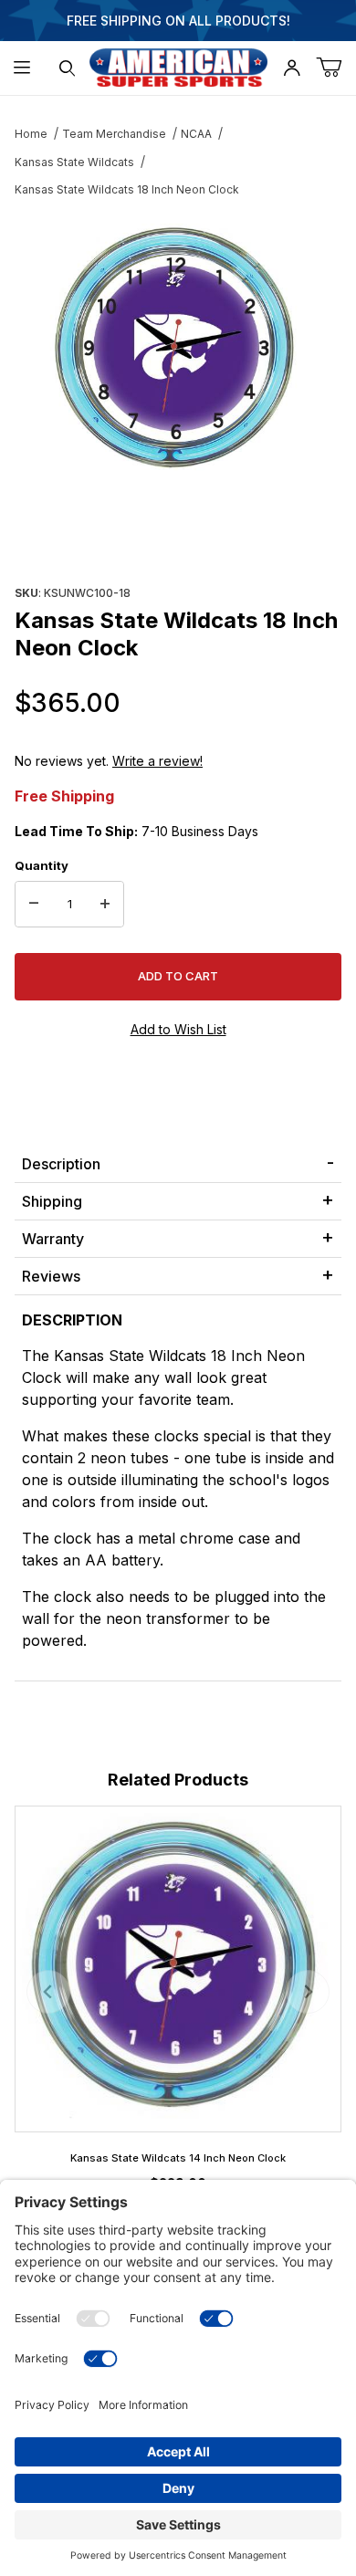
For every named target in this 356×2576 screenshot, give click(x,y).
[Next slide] (308, 1992)
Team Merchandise (114, 134)
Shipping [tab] (52, 1201)
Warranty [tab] (53, 1239)
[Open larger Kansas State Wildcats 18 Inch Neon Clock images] (178, 351)
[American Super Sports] (178, 66)
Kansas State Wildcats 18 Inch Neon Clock (127, 189)
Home (31, 134)
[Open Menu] (22, 68)
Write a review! (157, 761)
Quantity (42, 865)
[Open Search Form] (67, 68)
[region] (178, 536)
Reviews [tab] (51, 1276)
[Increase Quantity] (105, 905)
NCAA (196, 134)
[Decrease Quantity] (34, 905)
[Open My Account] (292, 68)
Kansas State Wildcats (74, 162)
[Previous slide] (48, 1992)
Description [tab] (61, 1164)
